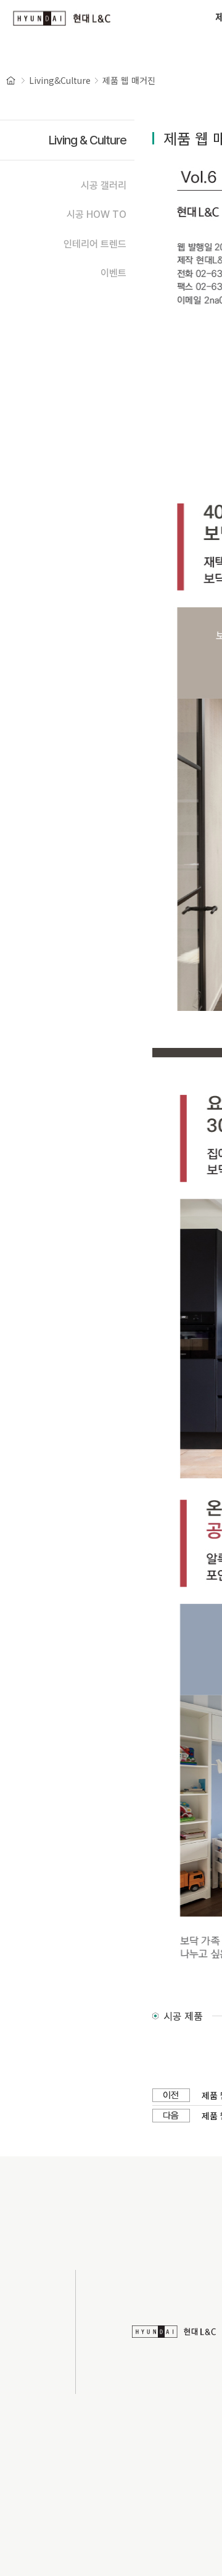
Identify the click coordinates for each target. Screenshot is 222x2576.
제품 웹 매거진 (129, 80)
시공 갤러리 (104, 185)
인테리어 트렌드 (95, 244)
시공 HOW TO (97, 214)
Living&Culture (60, 80)
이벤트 (113, 273)
